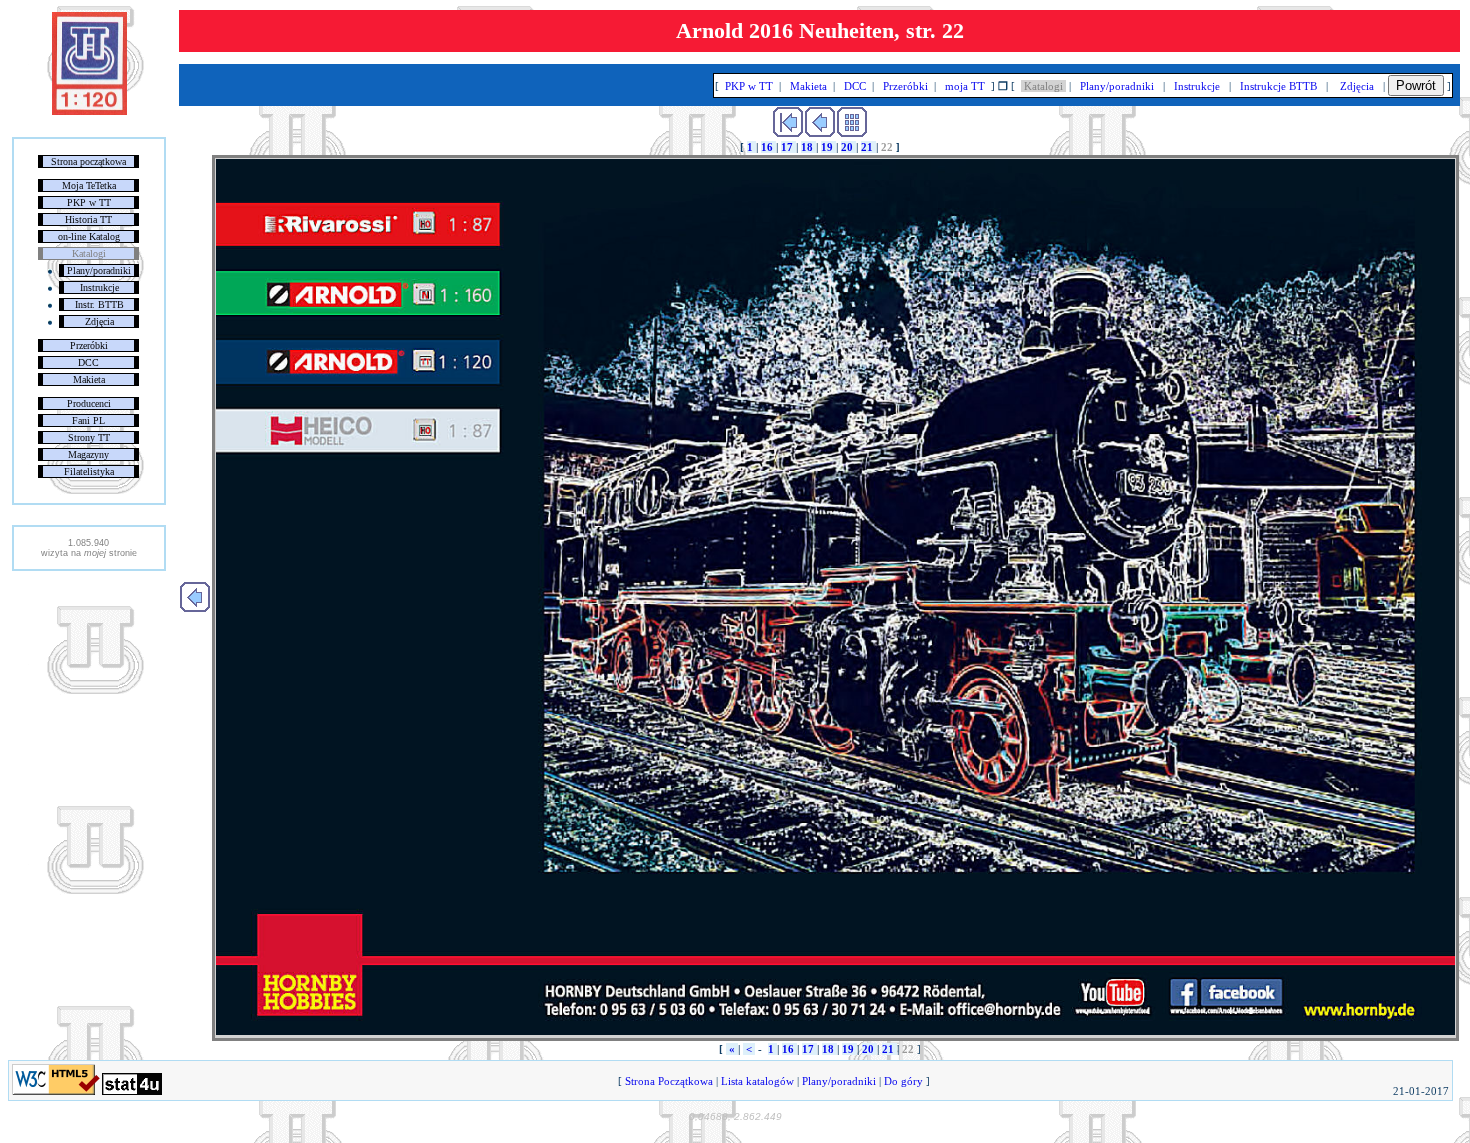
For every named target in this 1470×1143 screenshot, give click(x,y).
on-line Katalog (89, 236)
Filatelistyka (89, 471)
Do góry (903, 1081)
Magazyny (88, 454)
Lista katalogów (757, 1081)
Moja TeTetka (89, 185)
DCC (88, 362)
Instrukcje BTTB (1278, 86)
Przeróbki (89, 345)
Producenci (89, 403)
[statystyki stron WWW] (132, 1091)
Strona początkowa (88, 161)
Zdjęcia (99, 321)
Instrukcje (99, 287)
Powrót (1416, 85)
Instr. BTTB (99, 304)
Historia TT (88, 219)
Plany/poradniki (99, 270)
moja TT (965, 86)
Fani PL (88, 420)
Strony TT (89, 437)
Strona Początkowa (669, 1081)
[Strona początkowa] (89, 111)
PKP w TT (89, 202)
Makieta (89, 379)
